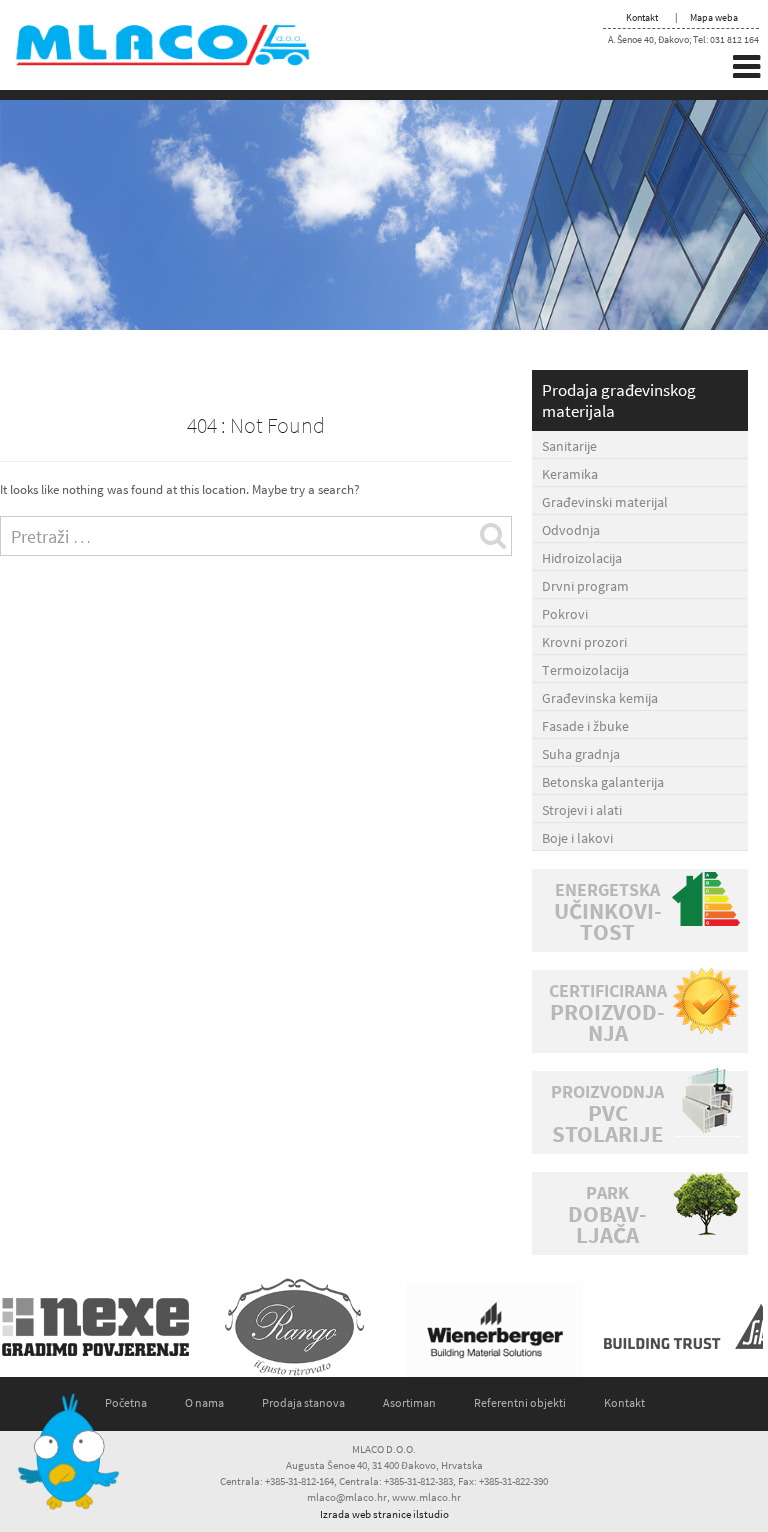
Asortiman (409, 1402)
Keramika (570, 474)
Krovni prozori (584, 642)
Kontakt (642, 17)
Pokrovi (565, 614)
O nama (204, 1402)
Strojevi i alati (582, 810)
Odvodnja (571, 530)
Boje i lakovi (577, 838)
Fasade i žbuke (585, 726)
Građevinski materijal (605, 502)
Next (742, 1327)
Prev (26, 1327)
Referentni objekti (520, 1402)
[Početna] (180, 44)
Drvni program (585, 586)
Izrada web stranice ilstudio (384, 1514)
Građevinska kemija (600, 698)
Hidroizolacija (582, 558)
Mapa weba (714, 17)
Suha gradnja (581, 754)
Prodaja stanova (303, 1402)
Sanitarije (569, 446)
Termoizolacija (585, 670)
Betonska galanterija (603, 782)
